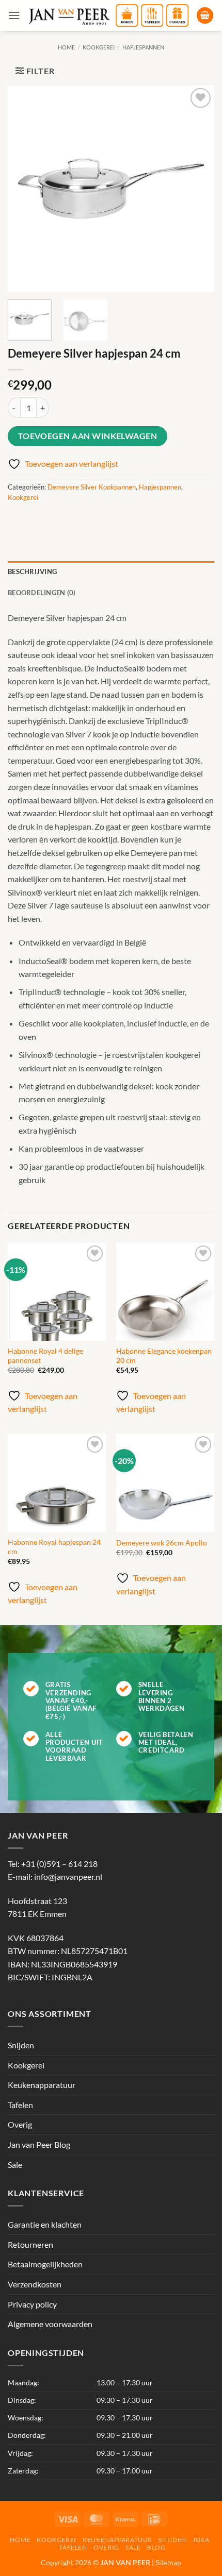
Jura (201, 2540)
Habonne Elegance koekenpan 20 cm (164, 1356)
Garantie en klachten (45, 2224)
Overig (20, 2124)
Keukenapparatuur (42, 2085)
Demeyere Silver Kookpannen (92, 487)
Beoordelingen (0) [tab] (42, 593)
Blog (156, 2547)
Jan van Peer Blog (39, 2144)
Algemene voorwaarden (50, 2324)
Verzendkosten (35, 2284)
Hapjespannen (143, 47)
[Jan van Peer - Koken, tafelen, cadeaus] (108, 15)
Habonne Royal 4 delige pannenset (45, 1356)
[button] (14, 15)
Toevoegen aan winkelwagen (88, 436)
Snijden (21, 2045)
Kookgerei (99, 47)
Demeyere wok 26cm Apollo (162, 1543)
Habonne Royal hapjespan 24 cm (54, 1547)
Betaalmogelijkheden (45, 2264)
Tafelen (20, 2105)
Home (66, 47)
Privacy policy (32, 2304)
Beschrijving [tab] (32, 571)
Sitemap (168, 2562)
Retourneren (30, 2244)
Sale (15, 2165)
